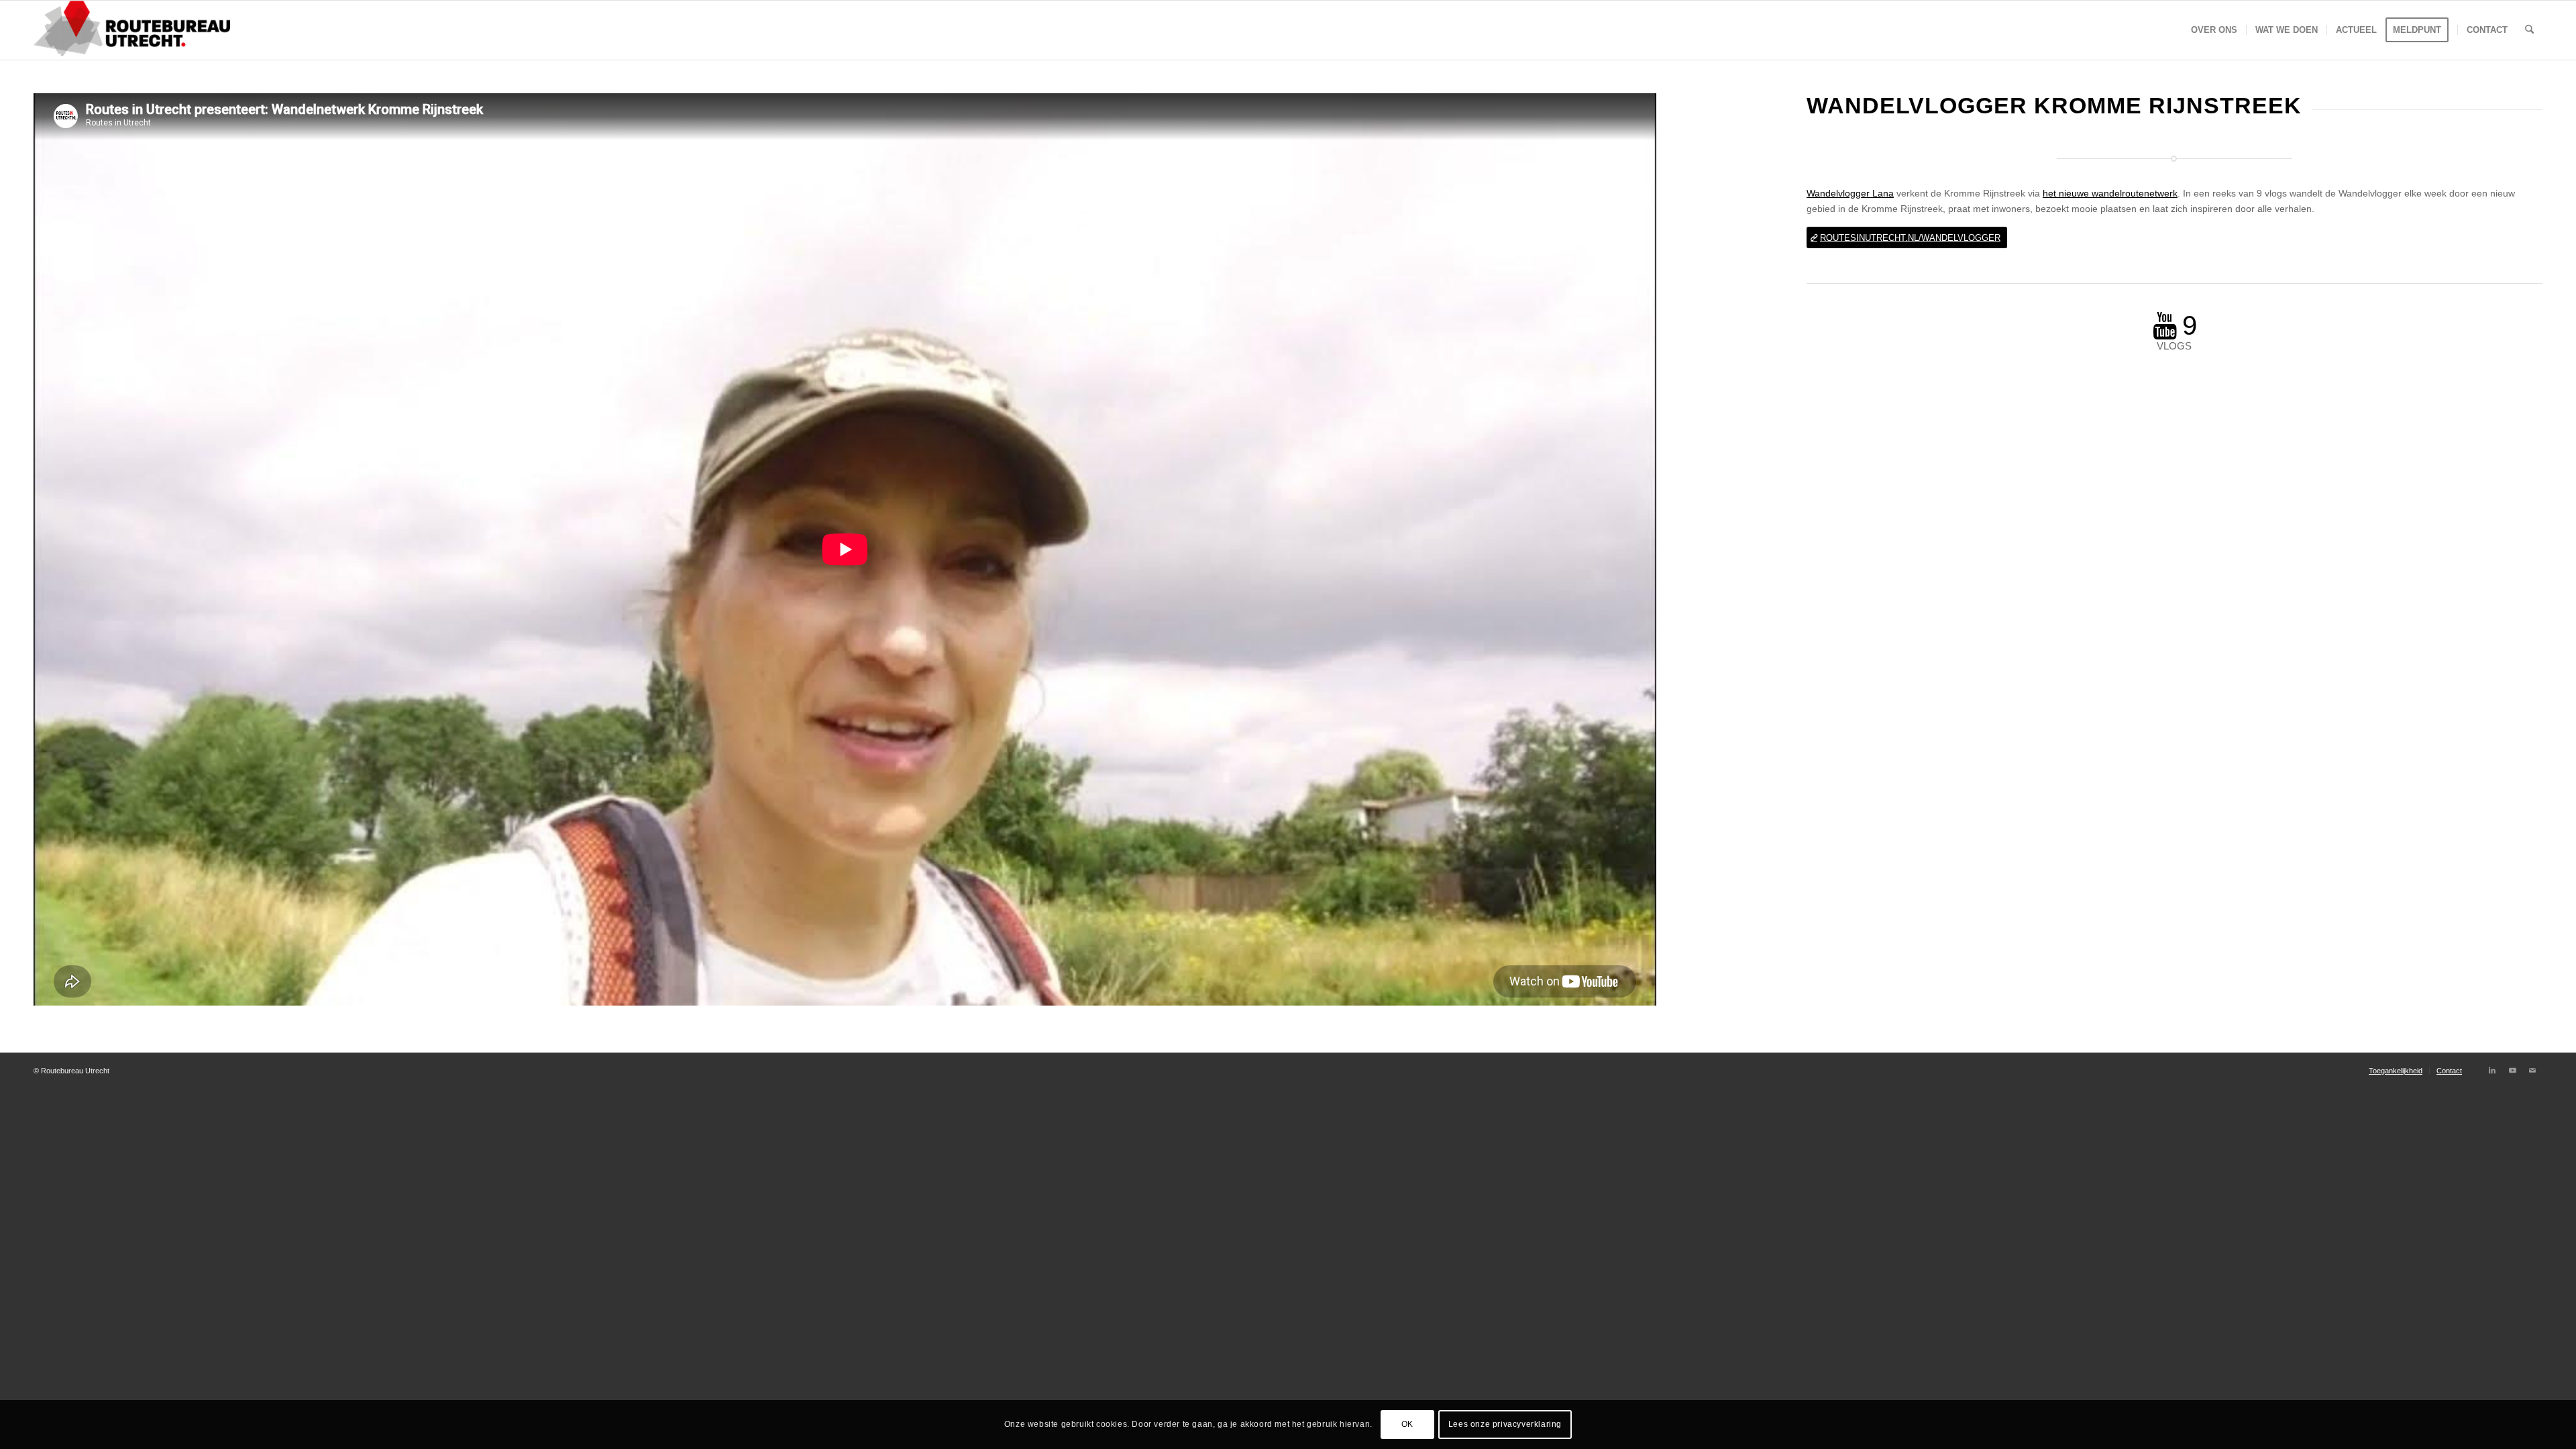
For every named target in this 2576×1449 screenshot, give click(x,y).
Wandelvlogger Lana (1850, 193)
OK (1407, 1424)
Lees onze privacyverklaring (1505, 1424)
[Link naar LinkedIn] (2492, 1070)
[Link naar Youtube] (2512, 1070)
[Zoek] (2529, 30)
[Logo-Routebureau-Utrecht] (132, 30)
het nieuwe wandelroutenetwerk (2110, 193)
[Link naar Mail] (2532, 1070)
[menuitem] (2214, 30)
